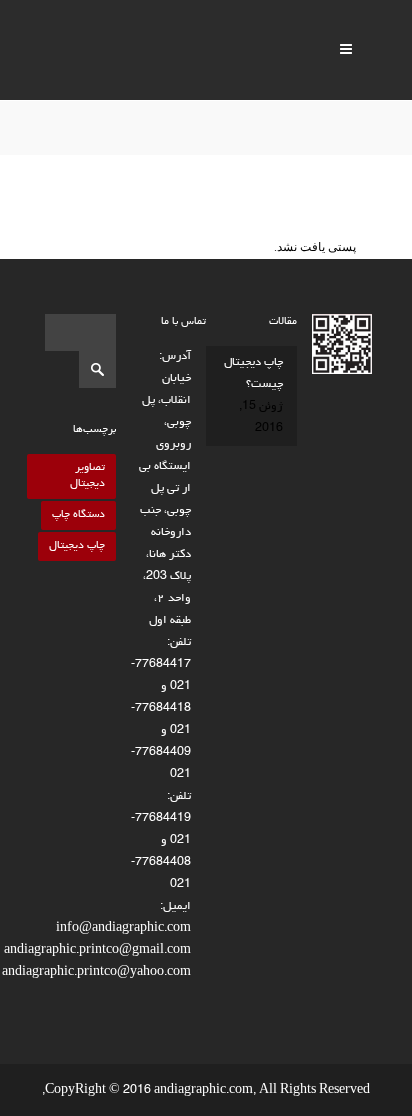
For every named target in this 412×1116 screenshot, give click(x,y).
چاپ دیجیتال (77, 545)
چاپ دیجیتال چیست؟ (253, 374)
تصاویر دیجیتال (87, 475)
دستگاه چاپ (78, 514)
